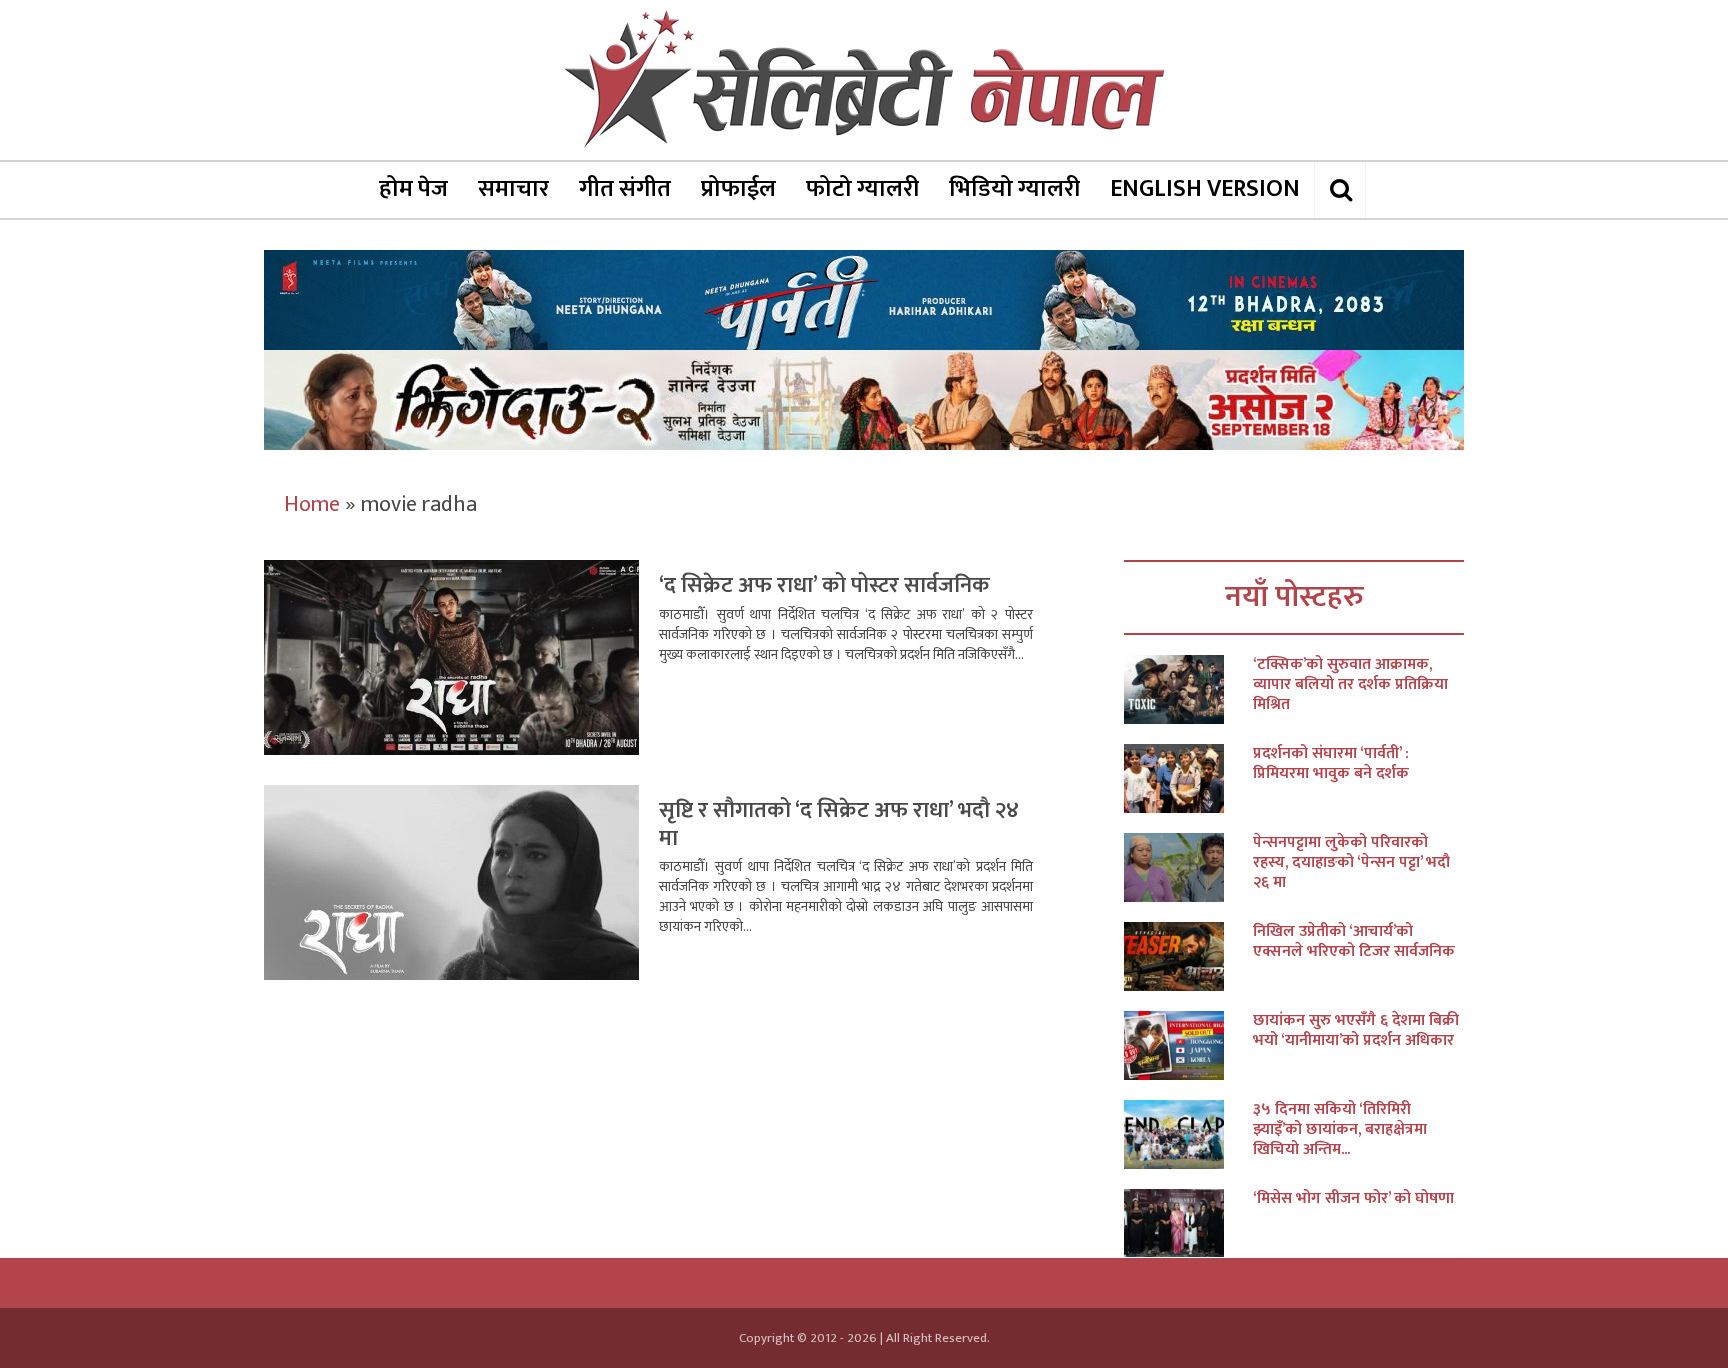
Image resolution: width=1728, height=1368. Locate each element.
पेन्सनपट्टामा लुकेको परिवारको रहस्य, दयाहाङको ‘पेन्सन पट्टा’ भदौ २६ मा (1351, 863)
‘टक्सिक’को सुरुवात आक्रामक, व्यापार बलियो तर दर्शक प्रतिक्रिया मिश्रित (1350, 685)
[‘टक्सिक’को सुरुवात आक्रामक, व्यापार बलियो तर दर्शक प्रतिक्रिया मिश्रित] (1188, 689)
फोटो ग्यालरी (862, 189)
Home (312, 504)
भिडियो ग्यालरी (1014, 189)
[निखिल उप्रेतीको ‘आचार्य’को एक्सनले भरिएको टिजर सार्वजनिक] (1188, 956)
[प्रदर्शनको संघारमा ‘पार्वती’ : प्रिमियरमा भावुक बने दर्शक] (1188, 778)
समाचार (513, 189)
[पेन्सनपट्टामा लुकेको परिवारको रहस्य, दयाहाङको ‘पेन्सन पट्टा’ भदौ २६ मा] (1188, 867)
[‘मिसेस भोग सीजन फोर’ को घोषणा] (1188, 1223)
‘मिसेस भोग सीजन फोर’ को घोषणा (1353, 1199)
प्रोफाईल (738, 189)
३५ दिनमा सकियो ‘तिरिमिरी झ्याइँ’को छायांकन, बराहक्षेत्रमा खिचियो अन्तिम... (1340, 1130)
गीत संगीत (625, 189)
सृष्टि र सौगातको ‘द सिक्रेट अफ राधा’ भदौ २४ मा (839, 824)
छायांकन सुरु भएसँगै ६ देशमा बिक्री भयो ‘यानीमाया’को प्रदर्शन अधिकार (1356, 1031)
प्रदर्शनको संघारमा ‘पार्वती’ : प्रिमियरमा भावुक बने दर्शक (1331, 764)
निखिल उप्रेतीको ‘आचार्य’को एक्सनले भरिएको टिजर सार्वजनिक (1354, 942)
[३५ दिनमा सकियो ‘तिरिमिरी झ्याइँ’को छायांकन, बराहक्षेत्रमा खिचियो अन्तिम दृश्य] (1188, 1134)
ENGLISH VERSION (1205, 189)
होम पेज (413, 189)
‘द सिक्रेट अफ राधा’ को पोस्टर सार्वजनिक (824, 585)
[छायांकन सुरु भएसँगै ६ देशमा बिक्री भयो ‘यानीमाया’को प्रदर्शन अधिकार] (1188, 1045)
